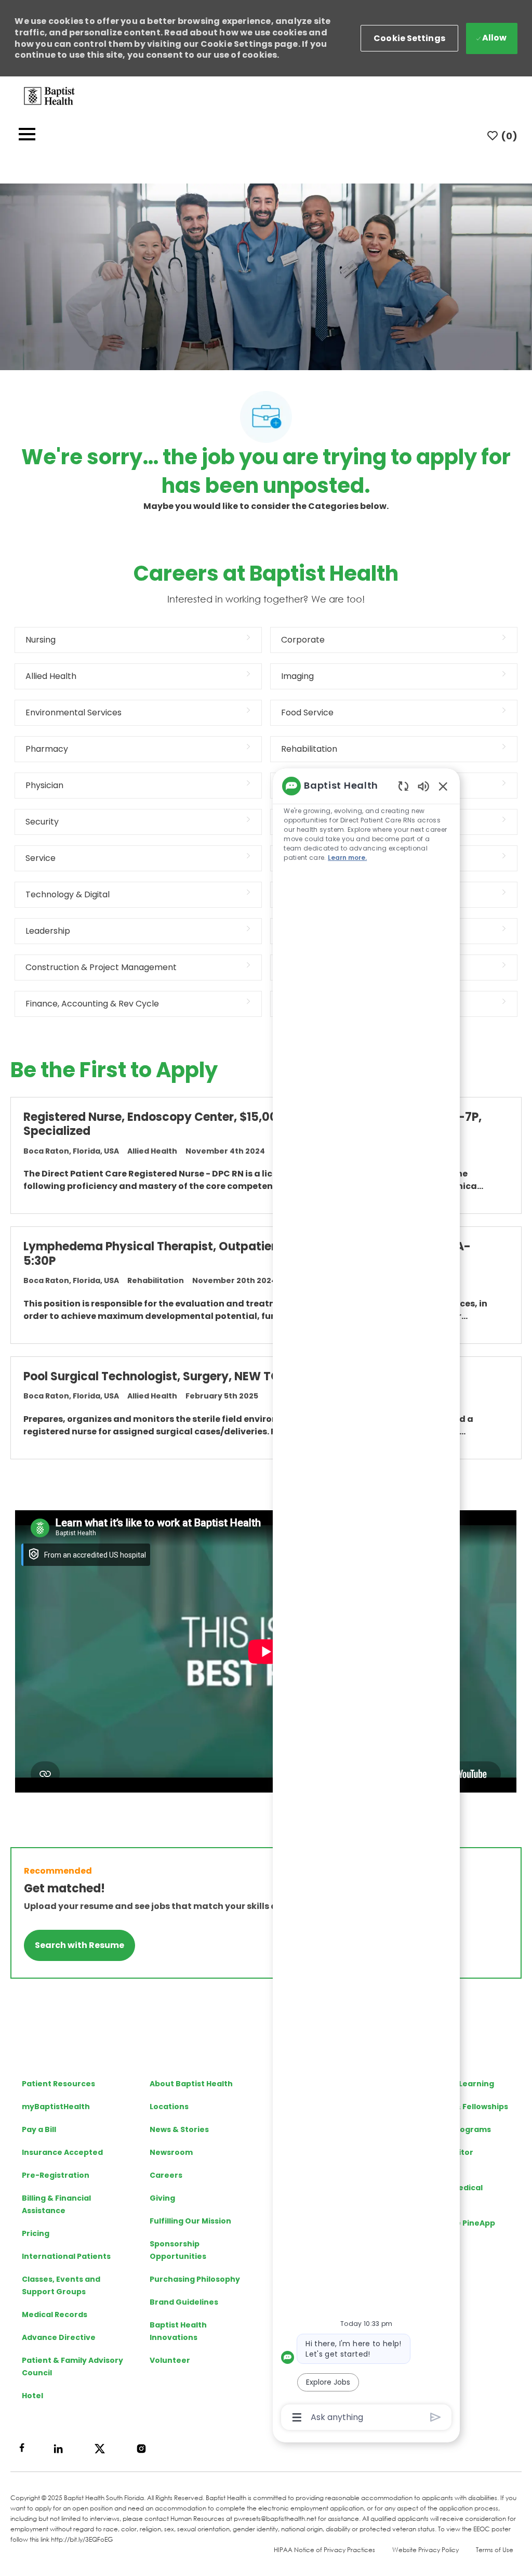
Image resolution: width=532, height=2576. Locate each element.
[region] (366, 1601)
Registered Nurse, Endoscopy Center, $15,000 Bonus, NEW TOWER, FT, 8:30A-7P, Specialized (252, 1124)
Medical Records (55, 2315)
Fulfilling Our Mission (190, 2221)
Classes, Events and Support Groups (61, 2285)
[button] (409, 38)
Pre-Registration (56, 2175)
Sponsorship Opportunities (178, 2250)
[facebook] (22, 2448)
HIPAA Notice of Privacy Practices (324, 2550)
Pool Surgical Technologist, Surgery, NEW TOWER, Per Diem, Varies (214, 1377)
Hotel (32, 2396)
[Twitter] (100, 2449)
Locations (169, 2107)
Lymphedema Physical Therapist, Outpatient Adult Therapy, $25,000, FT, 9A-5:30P (247, 1254)
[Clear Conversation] (403, 786)
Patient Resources (58, 2084)
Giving (162, 2198)
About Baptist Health (191, 2084)
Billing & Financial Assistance (56, 2204)
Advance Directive (59, 2337)
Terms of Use (495, 2550)
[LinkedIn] (58, 2449)
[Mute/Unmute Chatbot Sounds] (423, 786)
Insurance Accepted (62, 2152)
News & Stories (179, 2129)
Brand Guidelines (184, 2302)
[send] (436, 2417)
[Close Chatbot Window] (443, 786)
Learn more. (347, 858)
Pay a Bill (39, 2129)
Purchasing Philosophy (195, 2279)
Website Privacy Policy (425, 2550)
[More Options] (297, 2417)
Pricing (36, 2233)
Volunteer (170, 2360)
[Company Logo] (49, 95)
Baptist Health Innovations (178, 2331)
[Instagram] (141, 2449)
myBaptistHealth (56, 2107)
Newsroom (171, 2152)
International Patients (66, 2256)
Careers (166, 2175)
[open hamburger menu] (27, 136)
